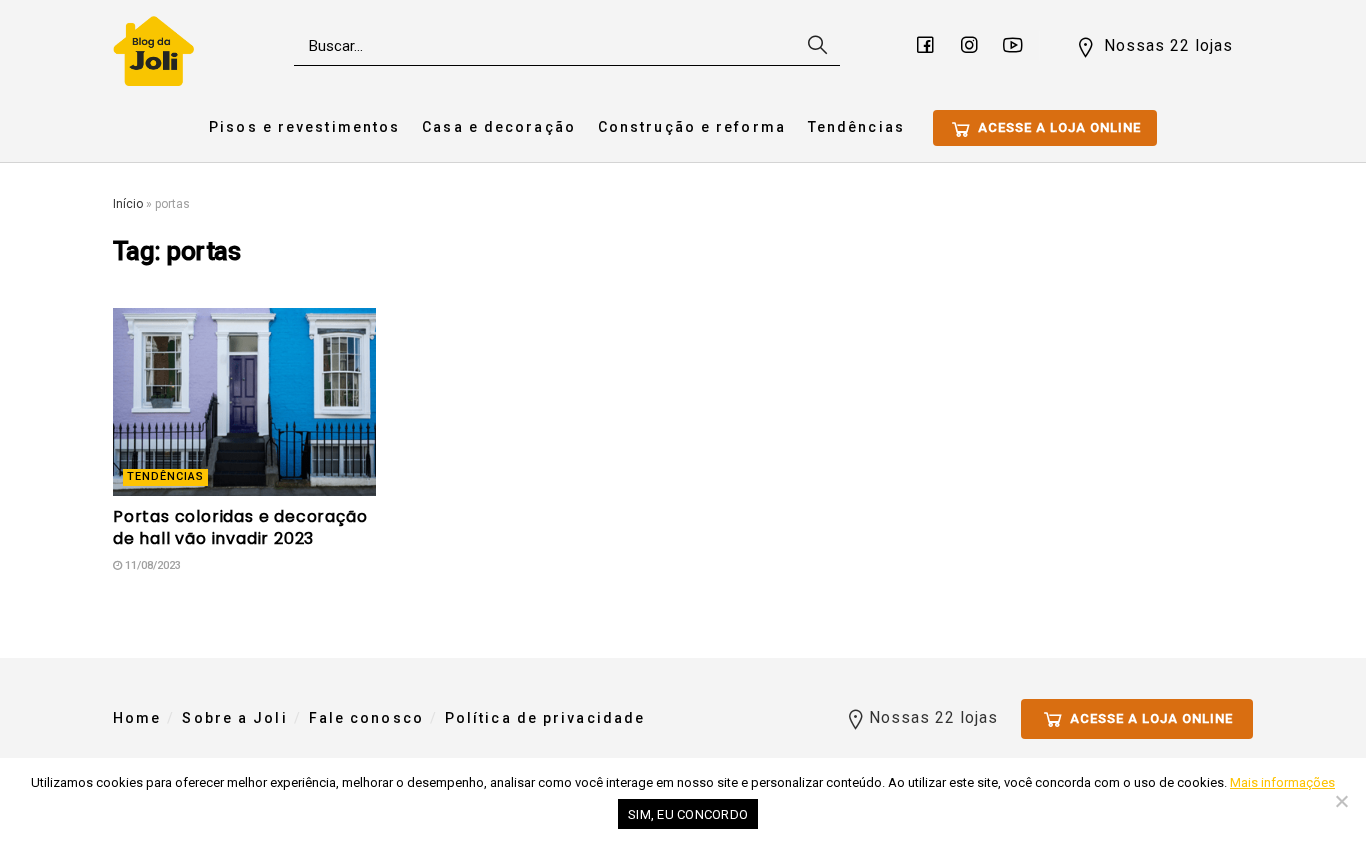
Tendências (856, 127)
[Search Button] (815, 46)
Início (128, 204)
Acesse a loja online (1057, 127)
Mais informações (1282, 782)
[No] (1341, 801)
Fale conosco (366, 718)
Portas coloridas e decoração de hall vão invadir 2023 (240, 527)
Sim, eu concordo (688, 814)
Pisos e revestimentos (304, 127)
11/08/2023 (151, 565)
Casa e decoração (499, 127)
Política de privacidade (545, 718)
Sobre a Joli (234, 718)
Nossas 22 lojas (1166, 45)
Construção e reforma (692, 127)
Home (137, 718)
